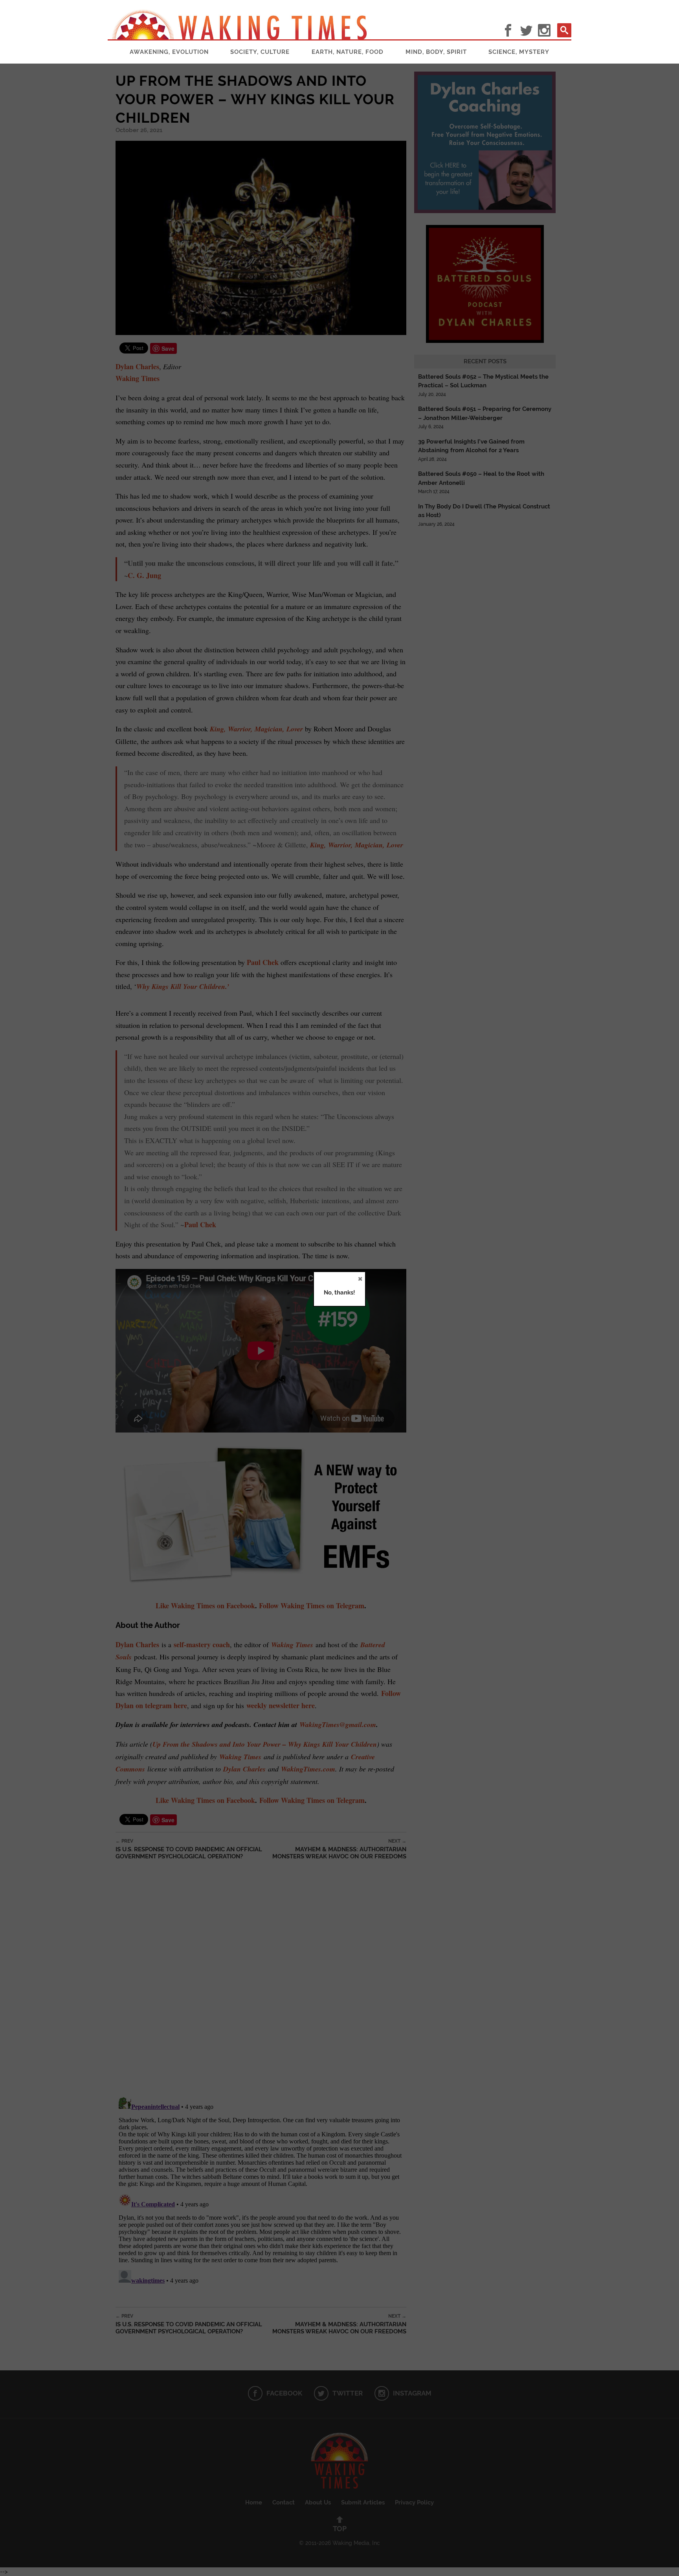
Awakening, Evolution (169, 52)
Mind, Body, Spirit (436, 52)
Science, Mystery (519, 52)
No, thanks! (339, 1293)
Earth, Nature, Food (348, 52)
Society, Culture (260, 52)
